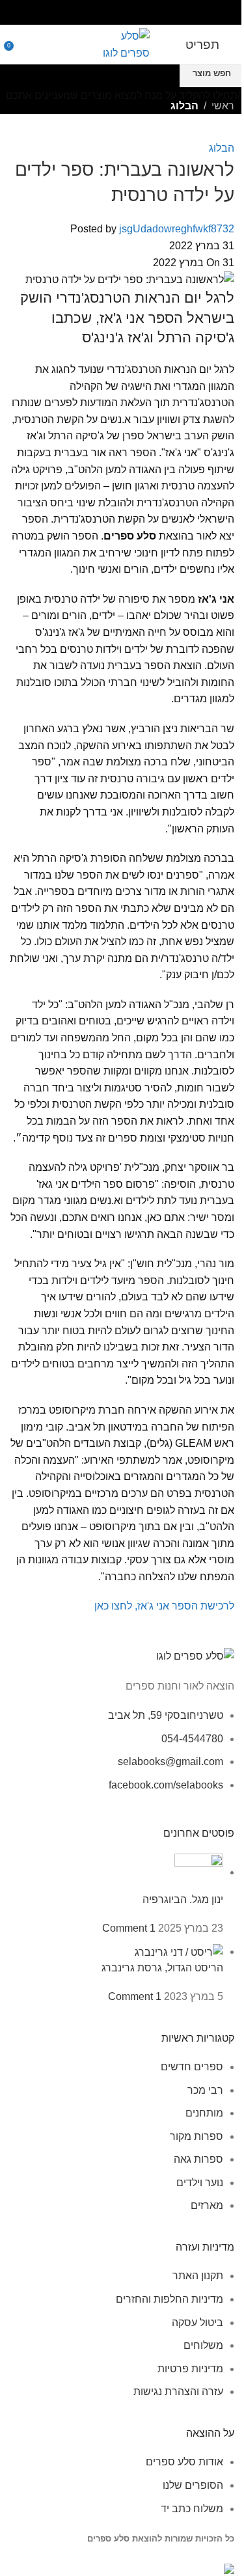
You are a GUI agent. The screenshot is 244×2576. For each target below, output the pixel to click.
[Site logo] (122, 43)
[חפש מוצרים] (23, 44)
